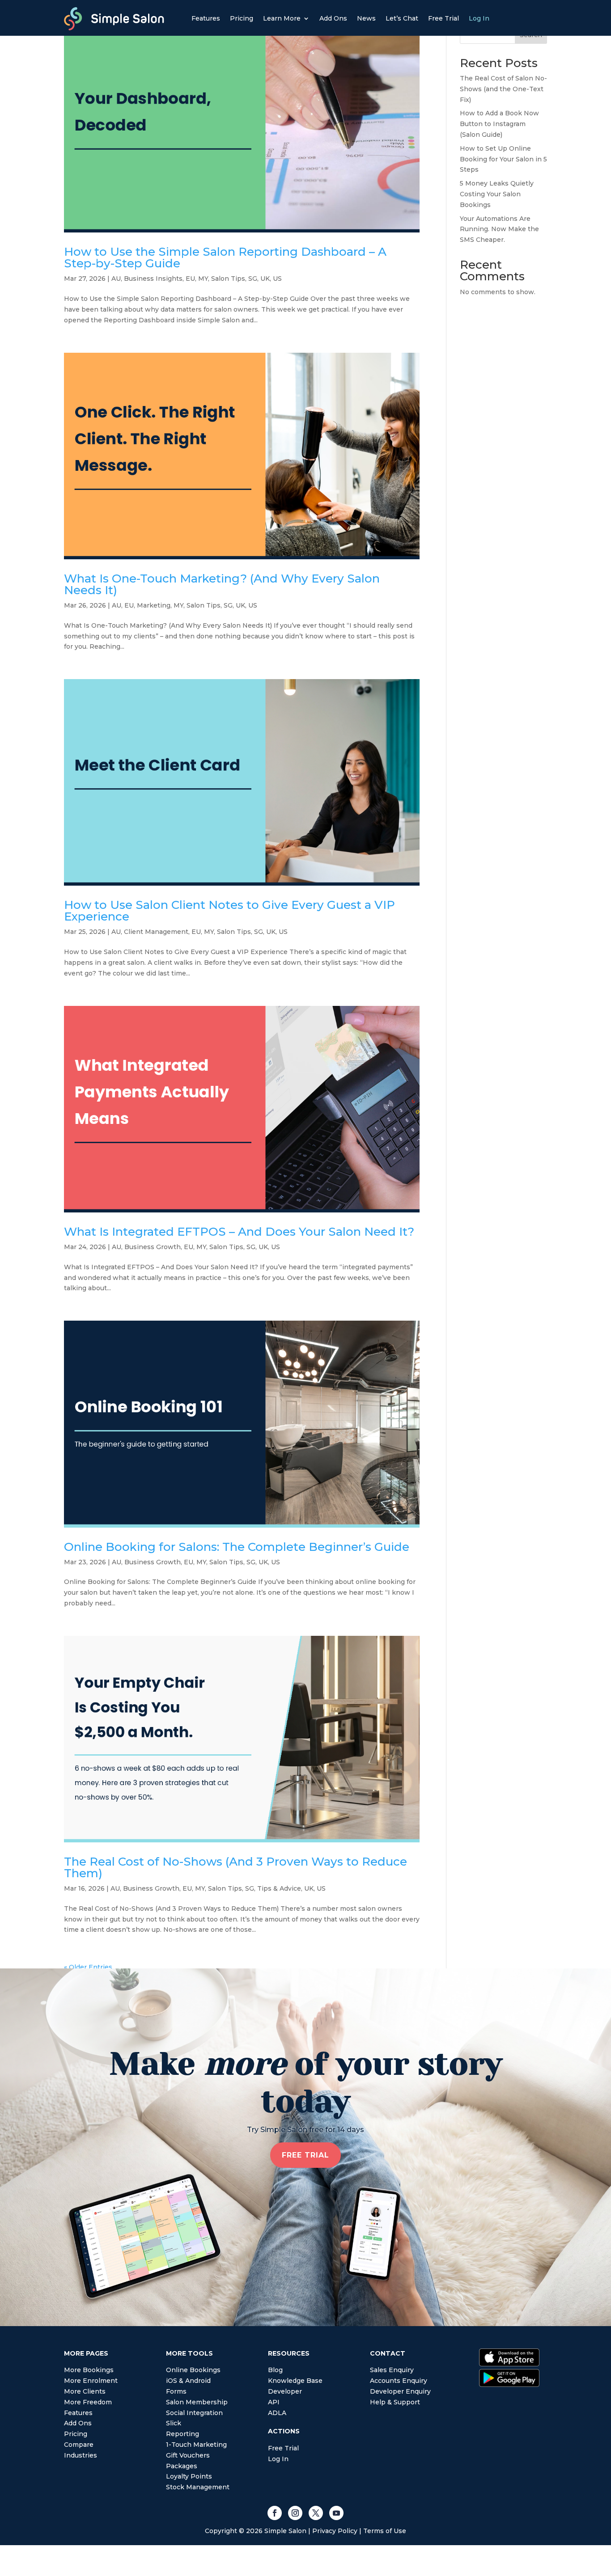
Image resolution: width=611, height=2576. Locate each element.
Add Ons (333, 19)
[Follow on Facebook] (275, 2513)
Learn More (282, 19)
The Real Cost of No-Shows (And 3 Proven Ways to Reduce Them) (235, 1867)
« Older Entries (88, 1967)
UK (265, 279)
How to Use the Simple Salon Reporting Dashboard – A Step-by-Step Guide (225, 258)
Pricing (242, 19)
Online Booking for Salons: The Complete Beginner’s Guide (237, 1547)
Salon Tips (228, 279)
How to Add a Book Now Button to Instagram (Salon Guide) (499, 124)
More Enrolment (91, 2381)
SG (253, 279)
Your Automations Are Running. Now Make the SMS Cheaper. (499, 229)
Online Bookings (193, 2370)
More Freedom (88, 2402)
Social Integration (194, 2413)
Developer (285, 2391)
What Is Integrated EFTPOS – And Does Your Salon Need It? (239, 1232)
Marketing (154, 605)
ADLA (277, 2413)
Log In (479, 19)
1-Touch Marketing (196, 2445)
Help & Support (395, 2402)
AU (116, 279)
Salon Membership (197, 2402)
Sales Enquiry (392, 2370)
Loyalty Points (189, 2476)
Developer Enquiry (400, 2391)
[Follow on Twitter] (316, 2513)
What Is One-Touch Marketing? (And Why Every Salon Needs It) (222, 584)
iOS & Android (188, 2381)
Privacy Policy (335, 2531)
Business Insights (153, 279)
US (277, 279)
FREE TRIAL (305, 2155)
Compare (79, 2445)
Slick (174, 2423)
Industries (81, 2455)
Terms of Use (385, 2531)
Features (206, 19)
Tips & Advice (279, 1888)
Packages (182, 2466)
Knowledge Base (295, 2381)
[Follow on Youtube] (336, 2513)
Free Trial (443, 19)
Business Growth (153, 1247)
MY (203, 279)
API (274, 2402)
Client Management (156, 932)
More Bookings (89, 2370)
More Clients (85, 2391)
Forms (176, 2391)
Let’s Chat (402, 19)
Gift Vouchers (188, 2455)
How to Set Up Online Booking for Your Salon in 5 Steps (503, 159)
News (366, 19)
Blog (275, 2370)
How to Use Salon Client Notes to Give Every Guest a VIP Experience (229, 911)
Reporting (182, 2434)
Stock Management (198, 2487)
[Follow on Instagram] (295, 2513)
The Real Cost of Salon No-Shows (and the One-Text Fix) (503, 89)
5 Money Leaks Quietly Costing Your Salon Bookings (497, 194)
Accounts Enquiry (399, 2381)
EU (190, 279)
